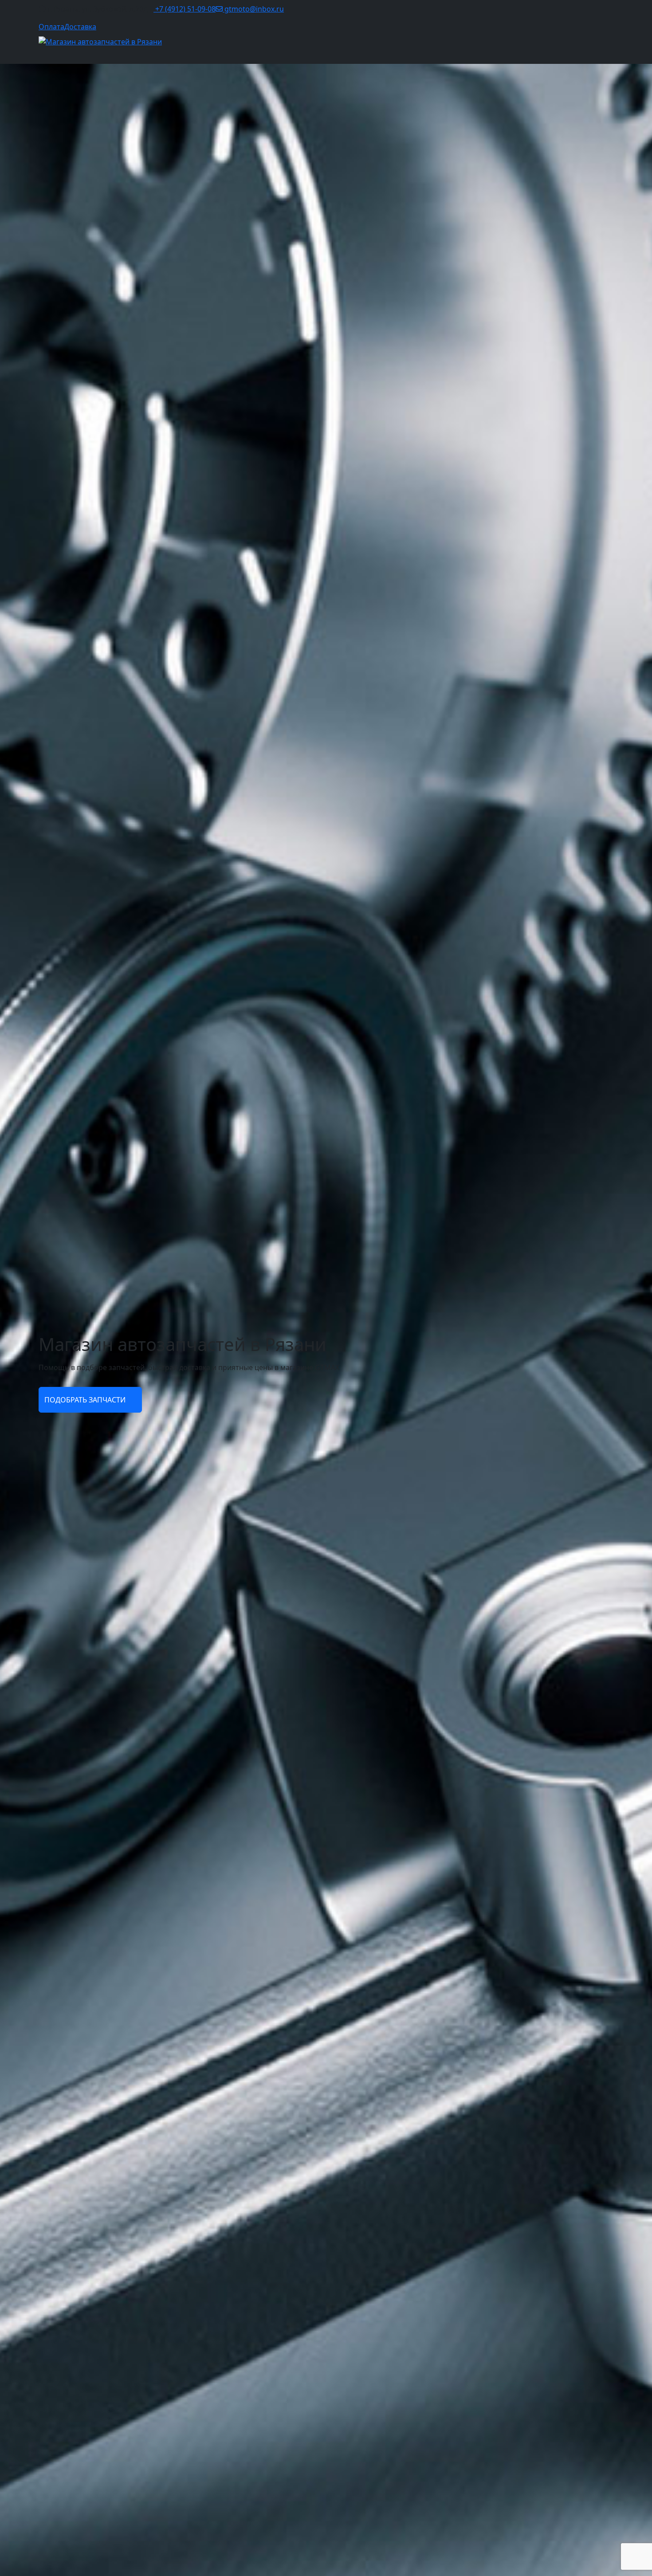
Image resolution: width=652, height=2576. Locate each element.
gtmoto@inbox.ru (253, 9)
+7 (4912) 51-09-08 (185, 9)
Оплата (51, 27)
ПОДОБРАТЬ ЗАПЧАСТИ (86, 1400)
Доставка (80, 27)
